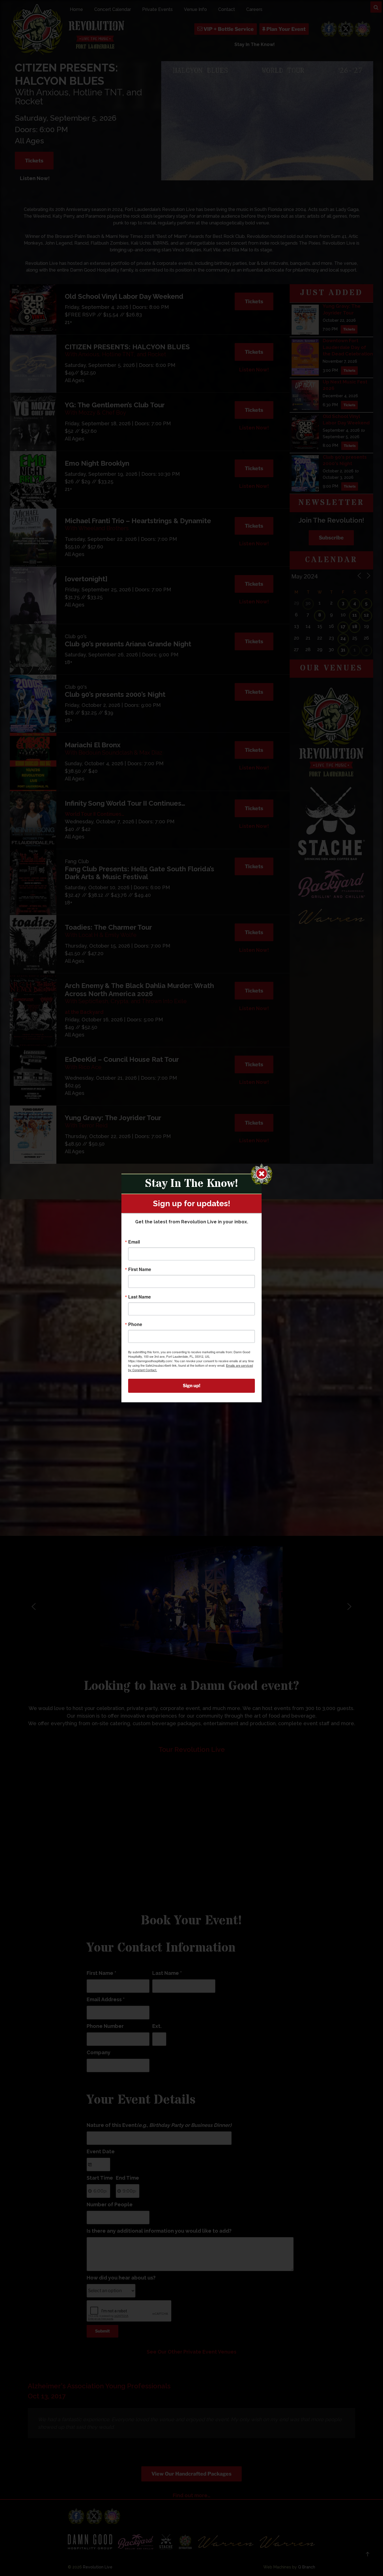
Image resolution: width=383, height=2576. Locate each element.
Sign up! (191, 1386)
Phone (135, 1324)
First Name (140, 1269)
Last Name (139, 1297)
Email (134, 1242)
